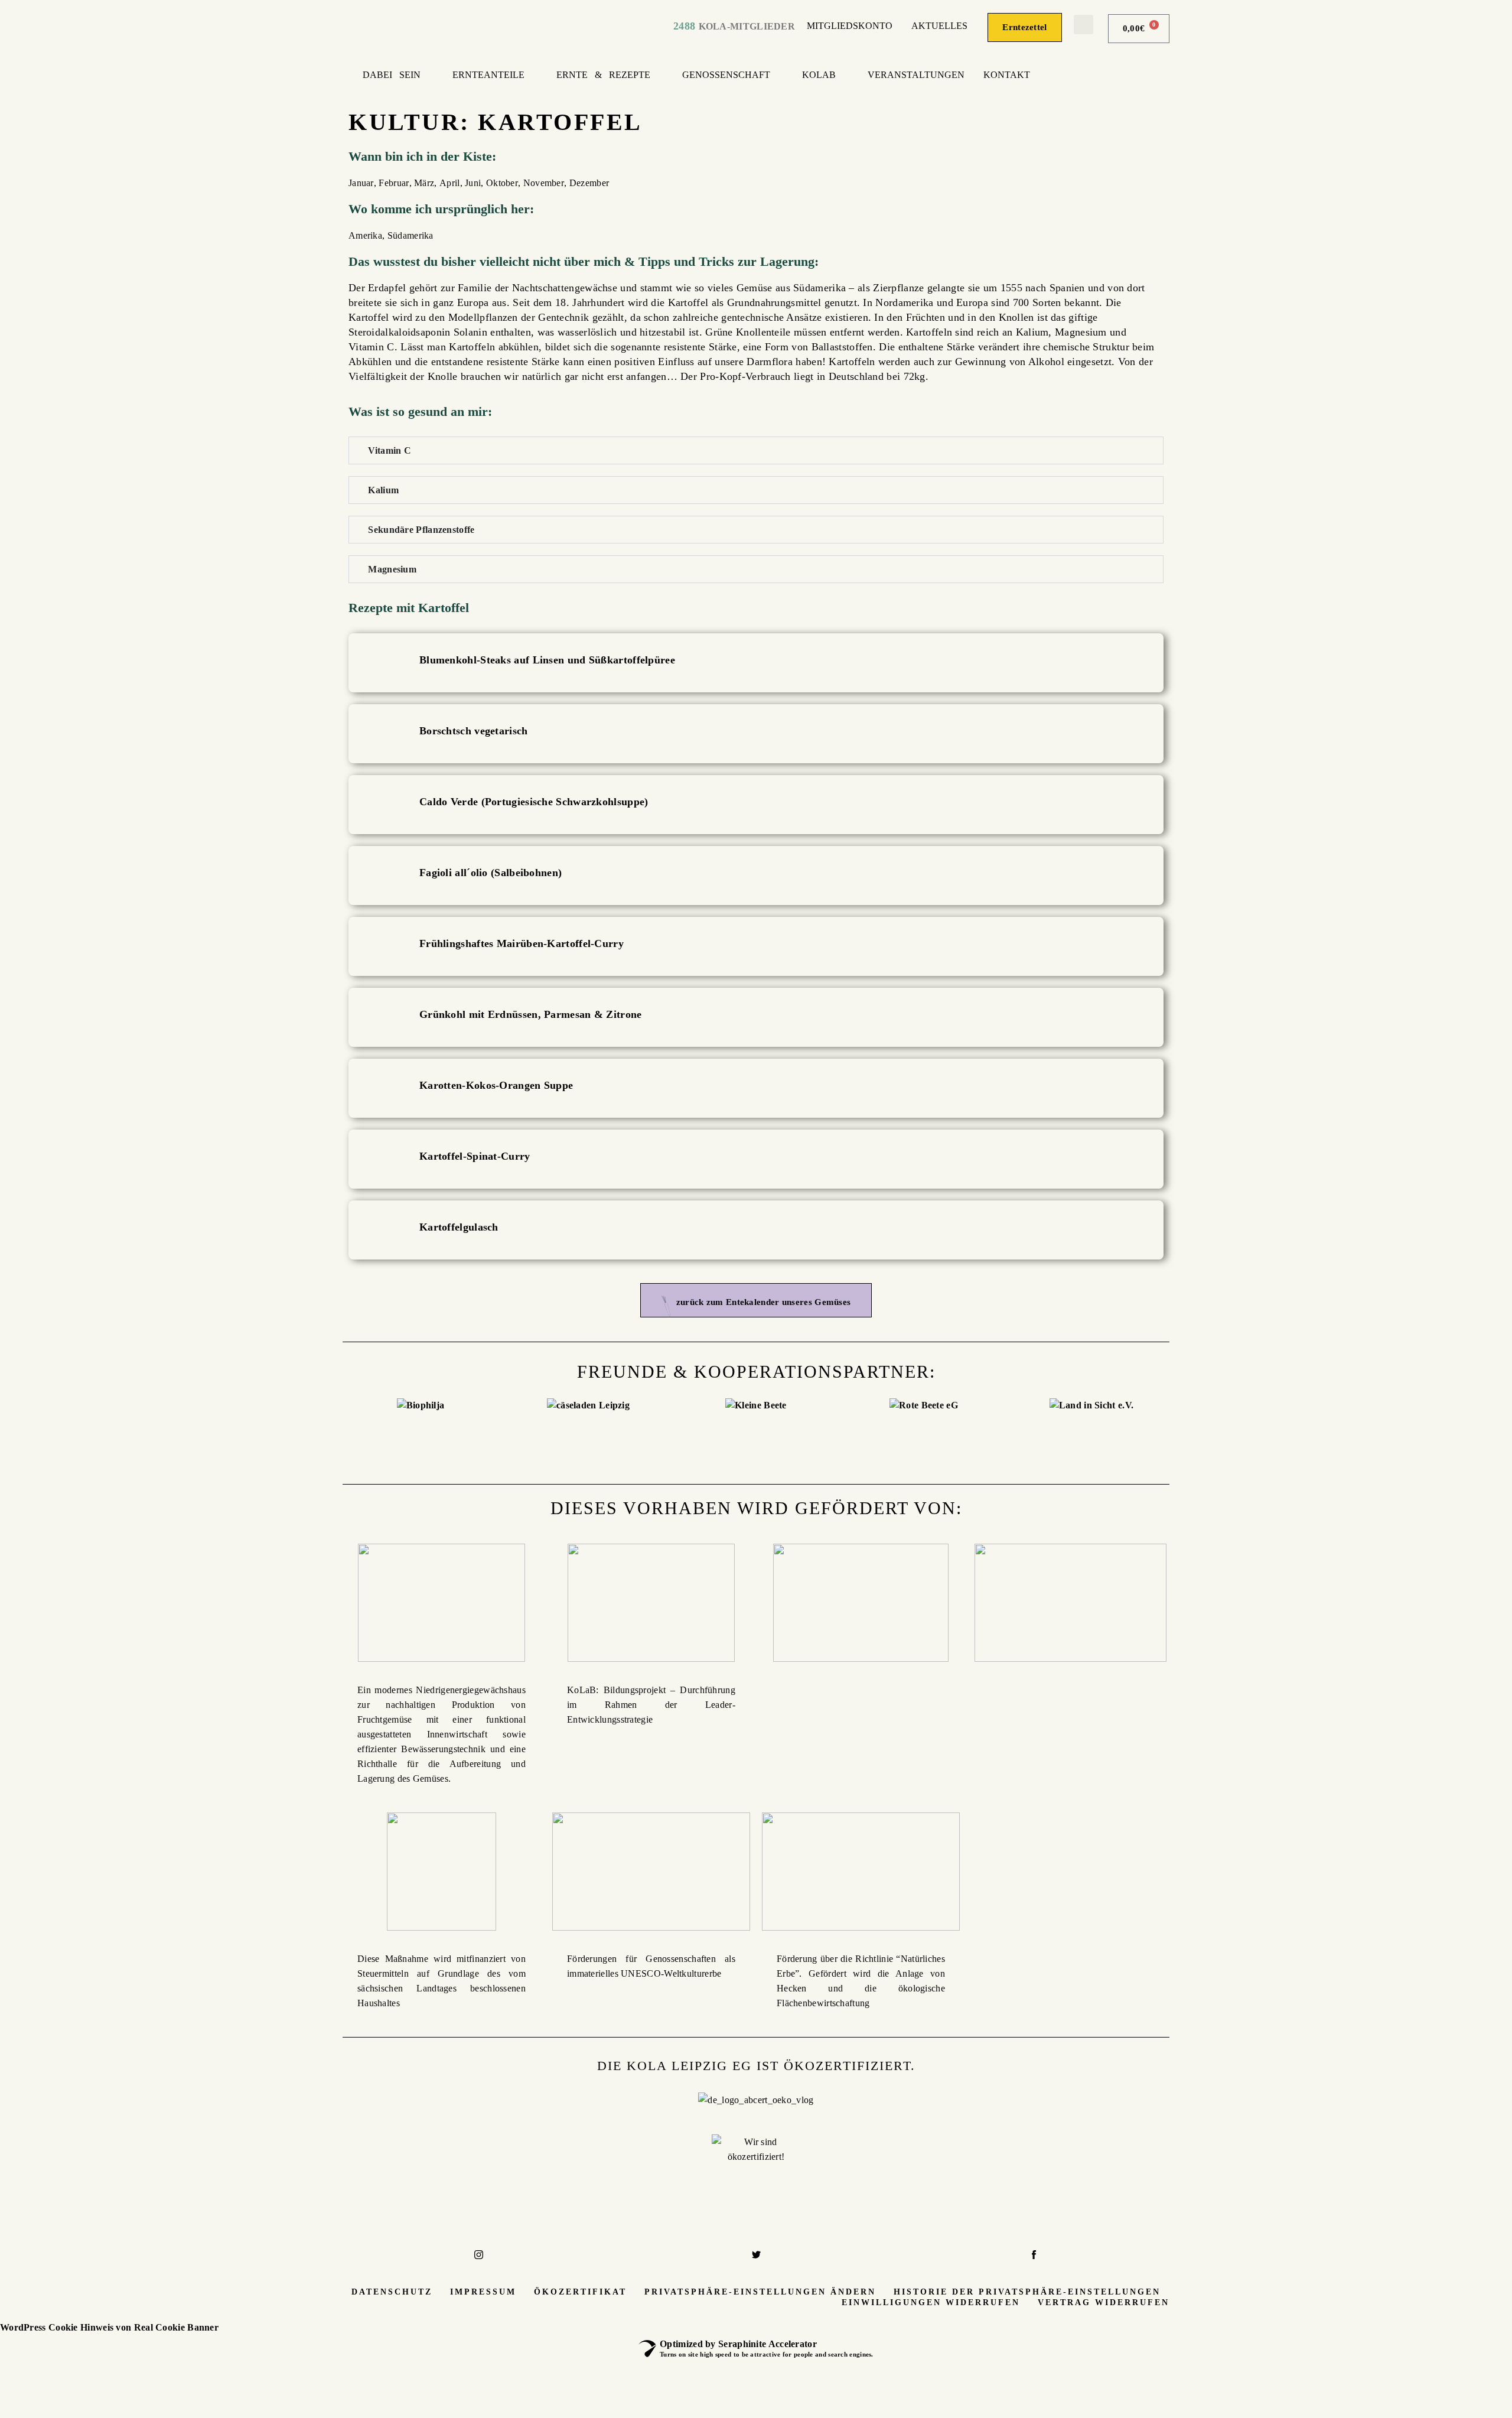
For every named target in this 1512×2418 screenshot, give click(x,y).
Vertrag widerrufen (1104, 2303)
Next (1184, 1428)
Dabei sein (392, 75)
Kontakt (1007, 75)
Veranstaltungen (916, 75)
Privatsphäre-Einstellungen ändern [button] (760, 2292)
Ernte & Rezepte (603, 75)
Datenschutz (392, 2292)
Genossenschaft (726, 75)
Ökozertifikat (580, 2292)
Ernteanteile (488, 75)
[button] (1084, 25)
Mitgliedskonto (850, 26)
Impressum (483, 2292)
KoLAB (819, 75)
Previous (328, 1428)
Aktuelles (939, 26)
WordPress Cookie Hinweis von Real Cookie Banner (109, 2327)
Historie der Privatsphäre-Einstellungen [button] (1027, 2292)
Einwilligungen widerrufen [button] (931, 2303)
